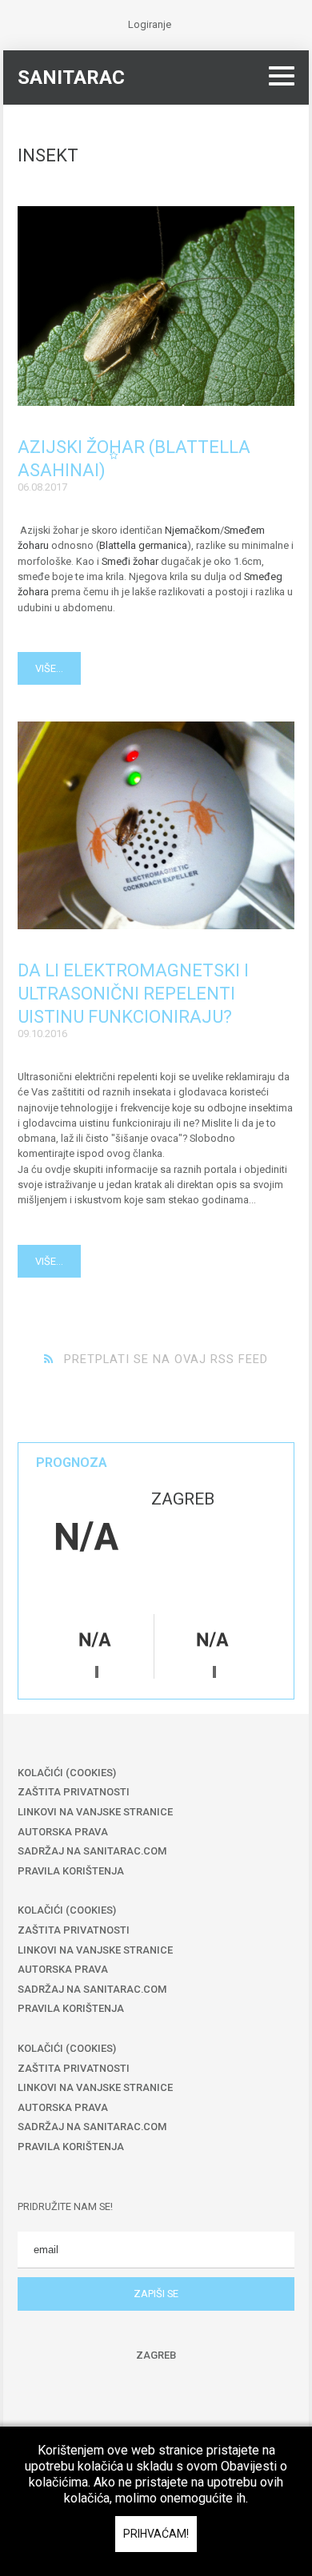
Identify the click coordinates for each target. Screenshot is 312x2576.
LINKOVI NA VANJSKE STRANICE (95, 1812)
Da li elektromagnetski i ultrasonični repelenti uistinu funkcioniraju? (133, 994)
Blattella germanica (143, 545)
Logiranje (150, 24)
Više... (49, 668)
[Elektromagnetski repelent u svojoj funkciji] (156, 825)
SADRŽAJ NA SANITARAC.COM (92, 1851)
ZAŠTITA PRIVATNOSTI (74, 1792)
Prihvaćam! (156, 2534)
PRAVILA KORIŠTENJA (71, 1871)
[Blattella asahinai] (156, 306)
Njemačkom (192, 530)
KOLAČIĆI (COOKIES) (67, 1773)
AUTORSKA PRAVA (63, 1832)
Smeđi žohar (130, 561)
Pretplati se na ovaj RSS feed (166, 1359)
